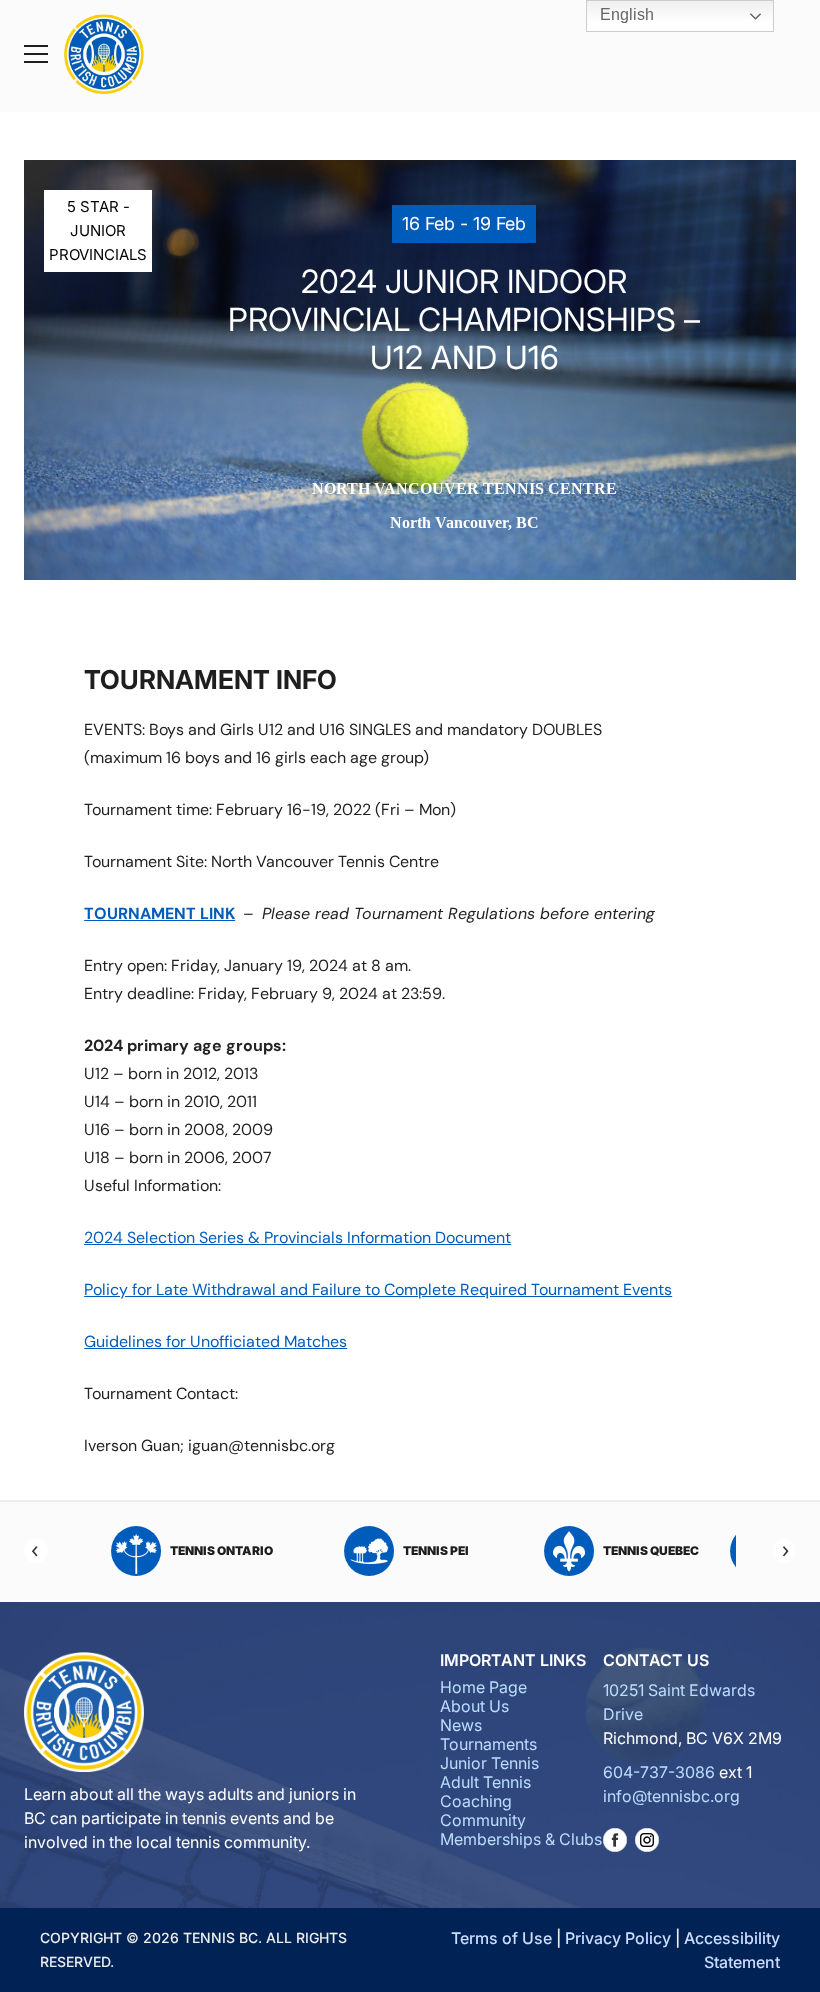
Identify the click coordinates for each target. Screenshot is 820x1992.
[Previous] (36, 1551)
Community (483, 1820)
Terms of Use (501, 1938)
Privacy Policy (618, 1938)
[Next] (784, 1551)
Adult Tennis (485, 1782)
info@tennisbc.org (671, 1796)
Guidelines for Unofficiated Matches (215, 1341)
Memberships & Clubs (521, 1839)
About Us (474, 1706)
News (461, 1725)
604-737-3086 (659, 1772)
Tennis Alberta (656, 1550)
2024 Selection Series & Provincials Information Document (297, 1237)
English (625, 14)
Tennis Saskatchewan (225, 1550)
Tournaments (488, 1744)
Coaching (476, 1801)
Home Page (483, 1687)
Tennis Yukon (441, 1550)
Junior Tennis (489, 1763)
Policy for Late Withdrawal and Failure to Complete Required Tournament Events (378, 1289)
